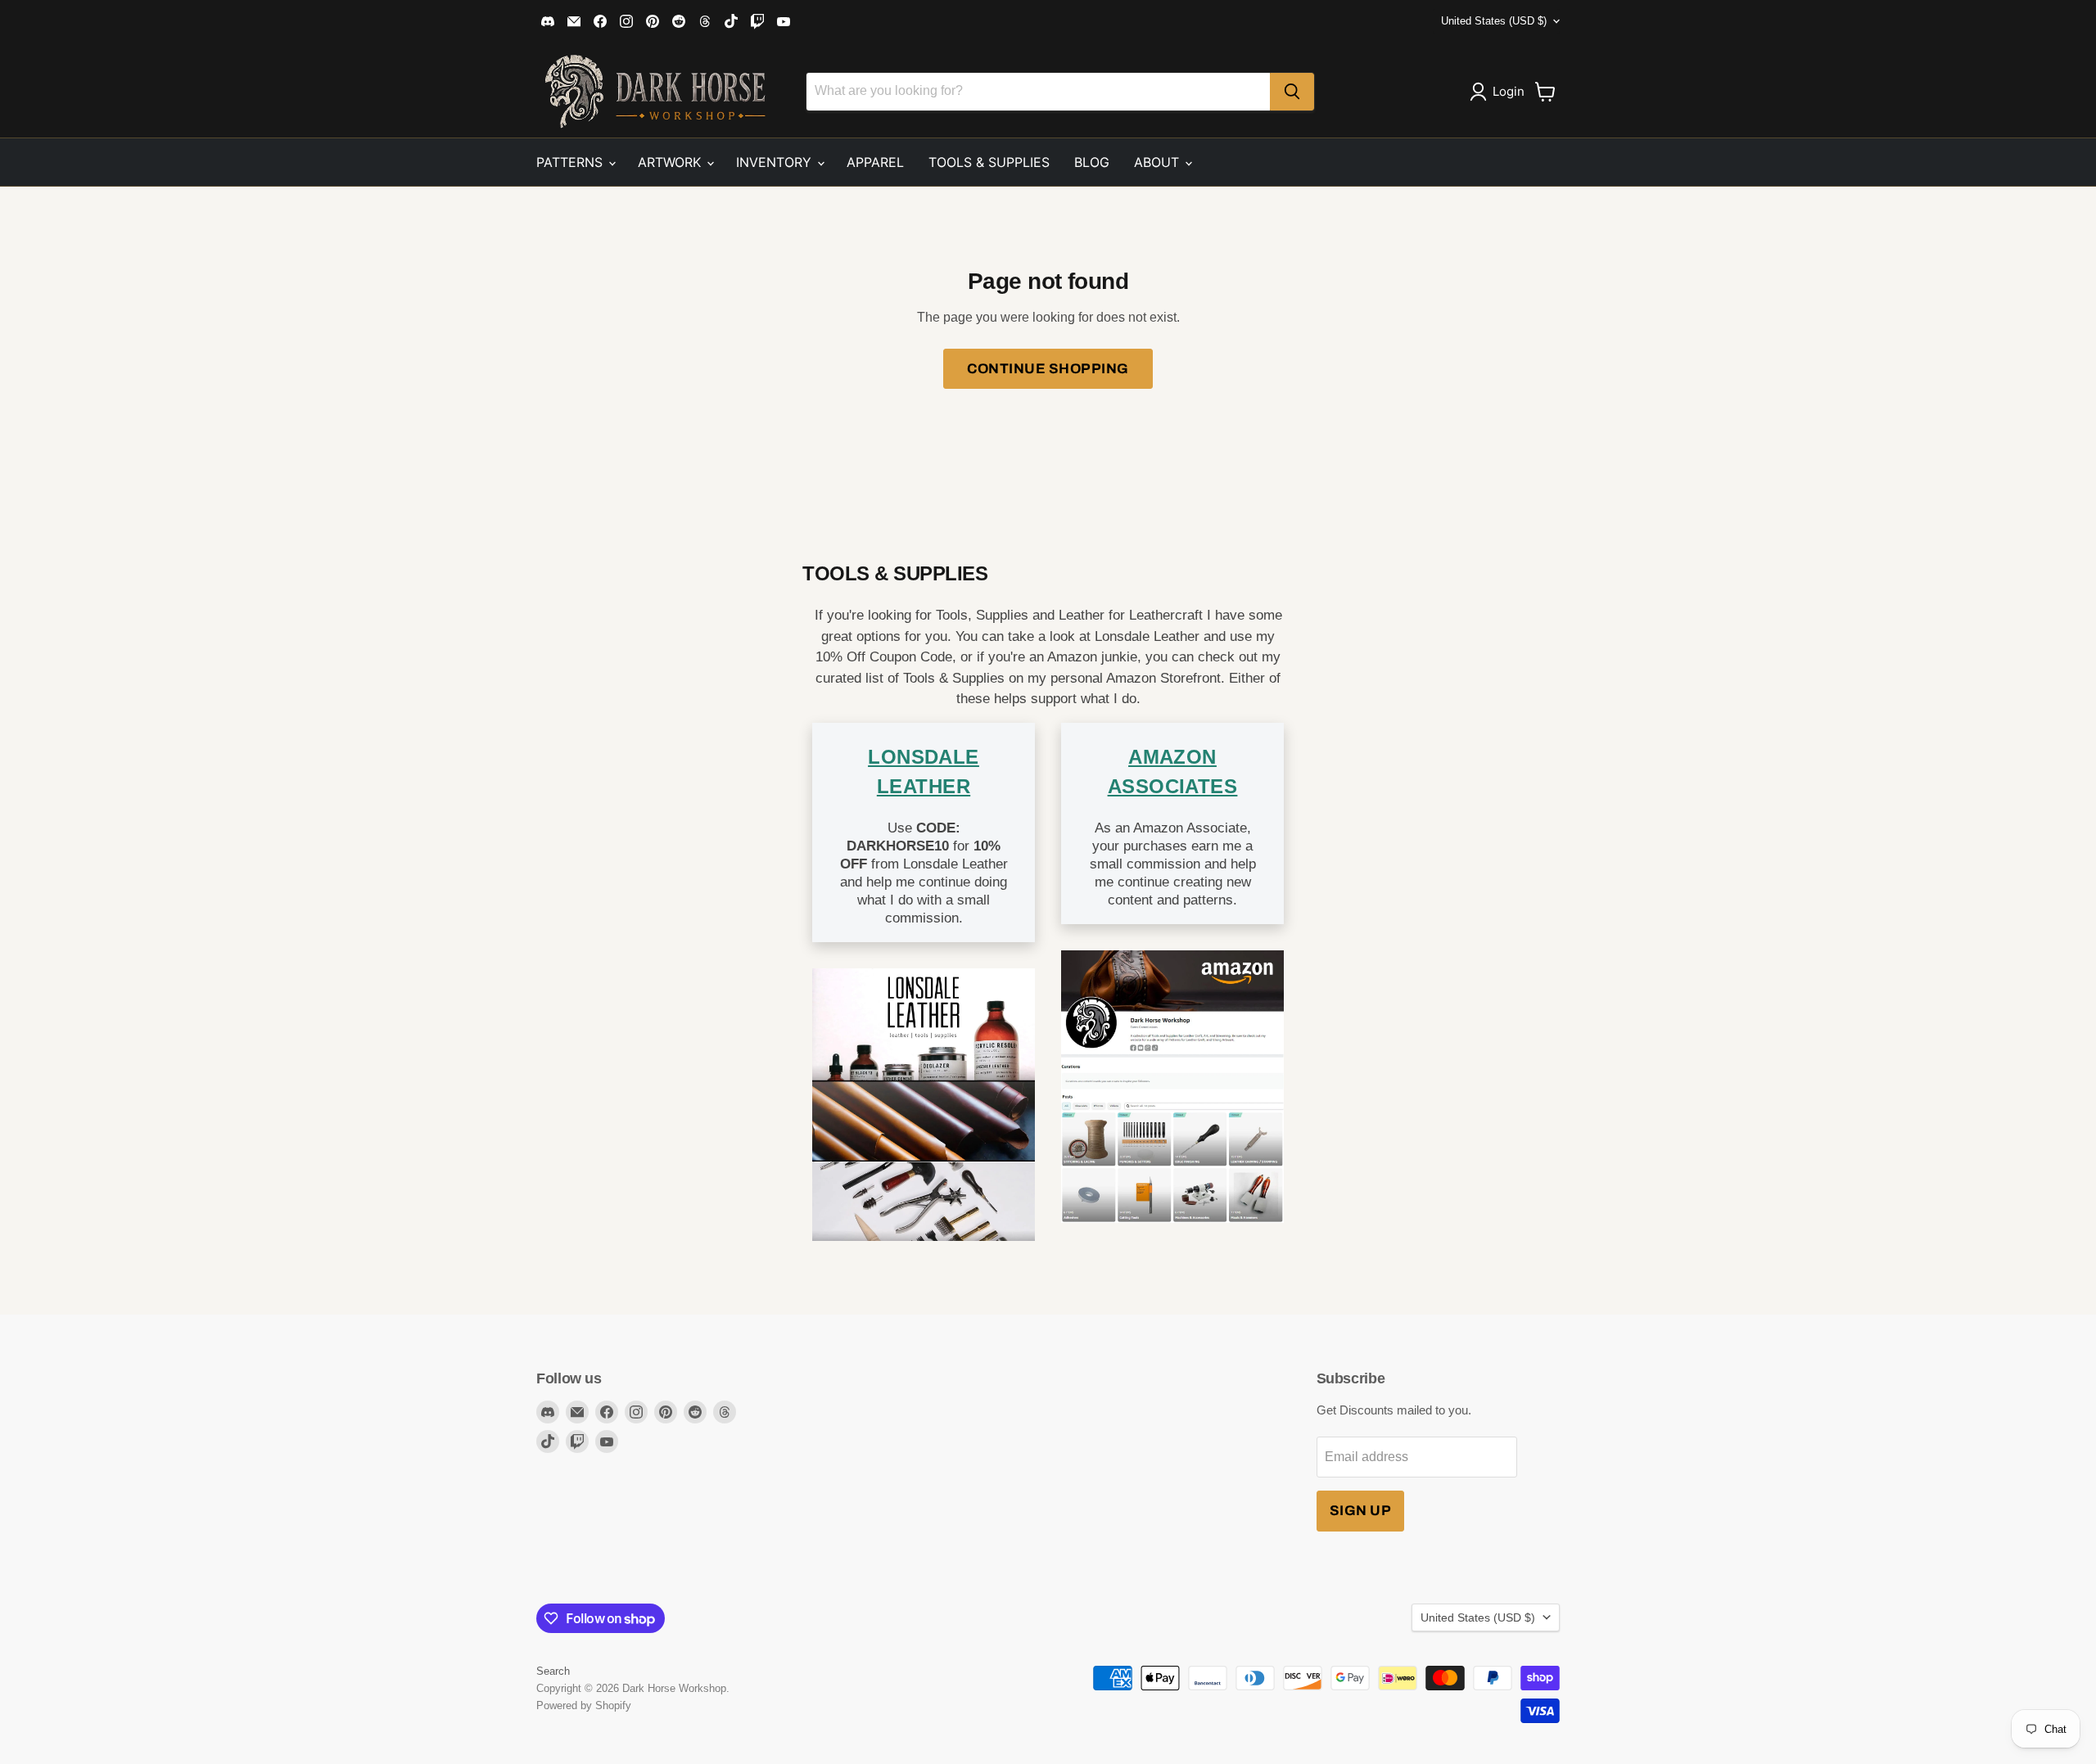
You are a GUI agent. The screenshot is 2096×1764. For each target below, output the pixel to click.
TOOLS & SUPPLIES (989, 162)
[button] (1500, 92)
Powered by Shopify (584, 1705)
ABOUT (1159, 162)
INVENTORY (776, 162)
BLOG (1092, 162)
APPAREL (875, 162)
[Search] (1292, 92)
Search (553, 1671)
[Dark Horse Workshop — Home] (639, 91)
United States (1494, 21)
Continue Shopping (1048, 369)
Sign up (1361, 1511)
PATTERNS (571, 162)
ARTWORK (671, 162)
